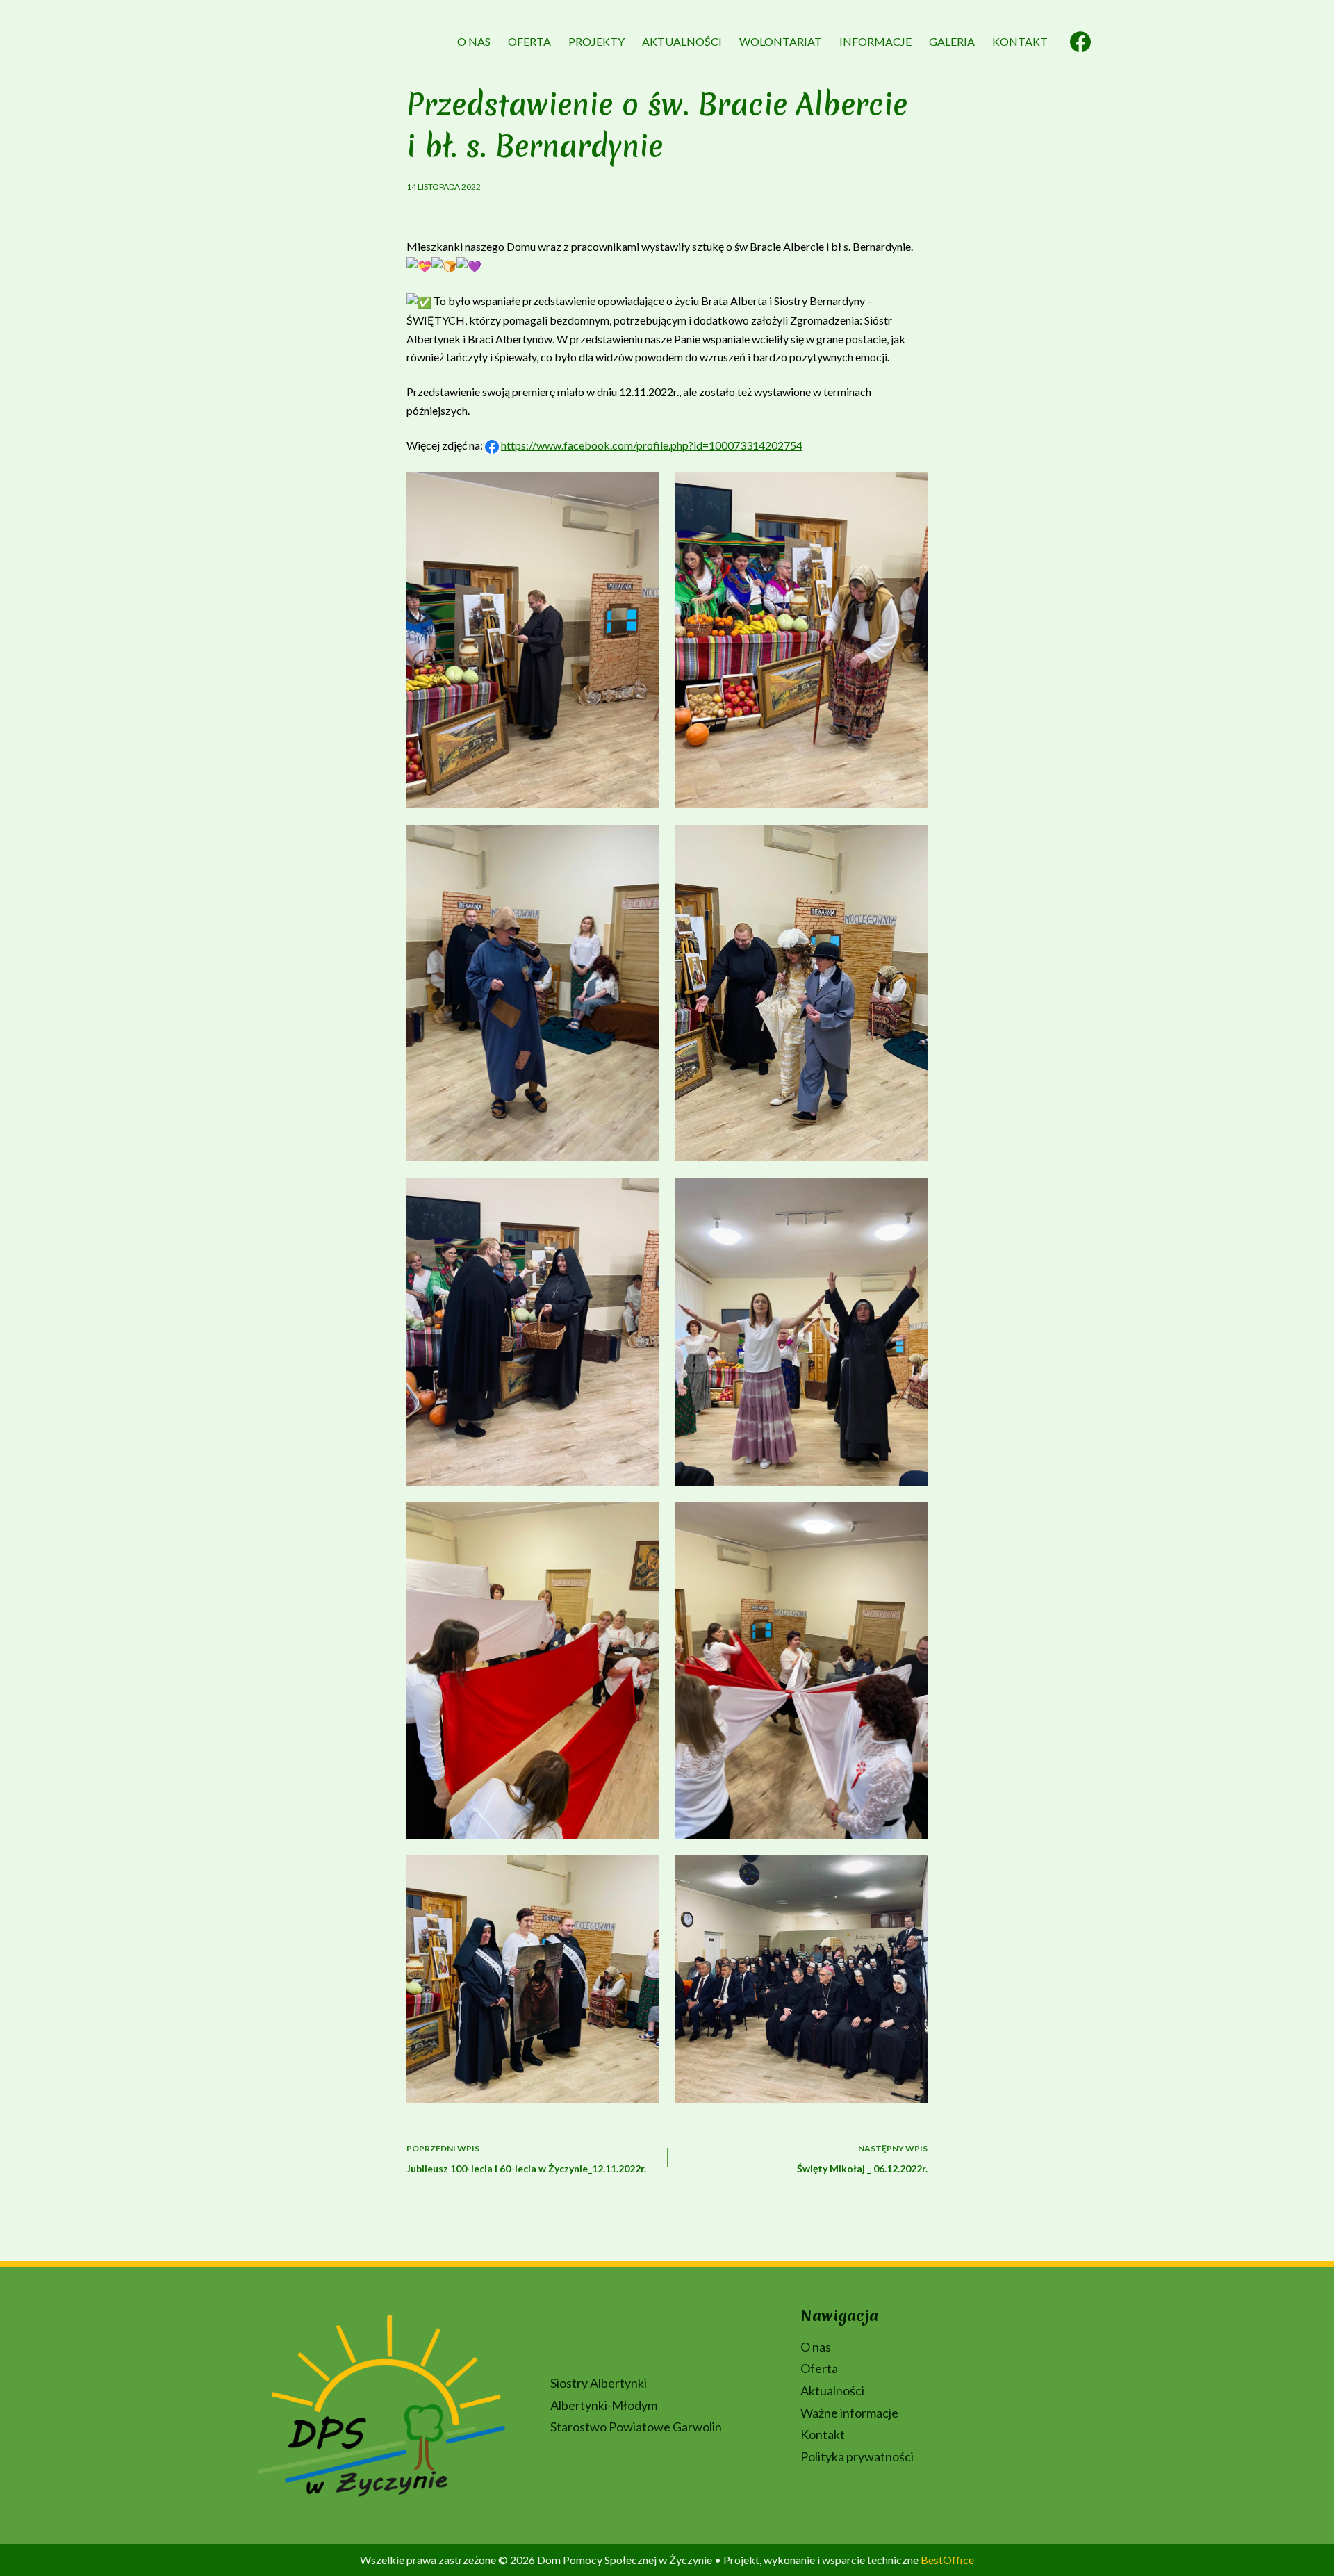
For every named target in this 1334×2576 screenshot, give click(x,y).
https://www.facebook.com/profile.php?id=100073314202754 (652, 445)
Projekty (596, 41)
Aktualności (682, 41)
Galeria (952, 41)
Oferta (529, 41)
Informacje (875, 41)
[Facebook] (1080, 42)
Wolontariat (781, 41)
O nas (474, 41)
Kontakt (1020, 41)
